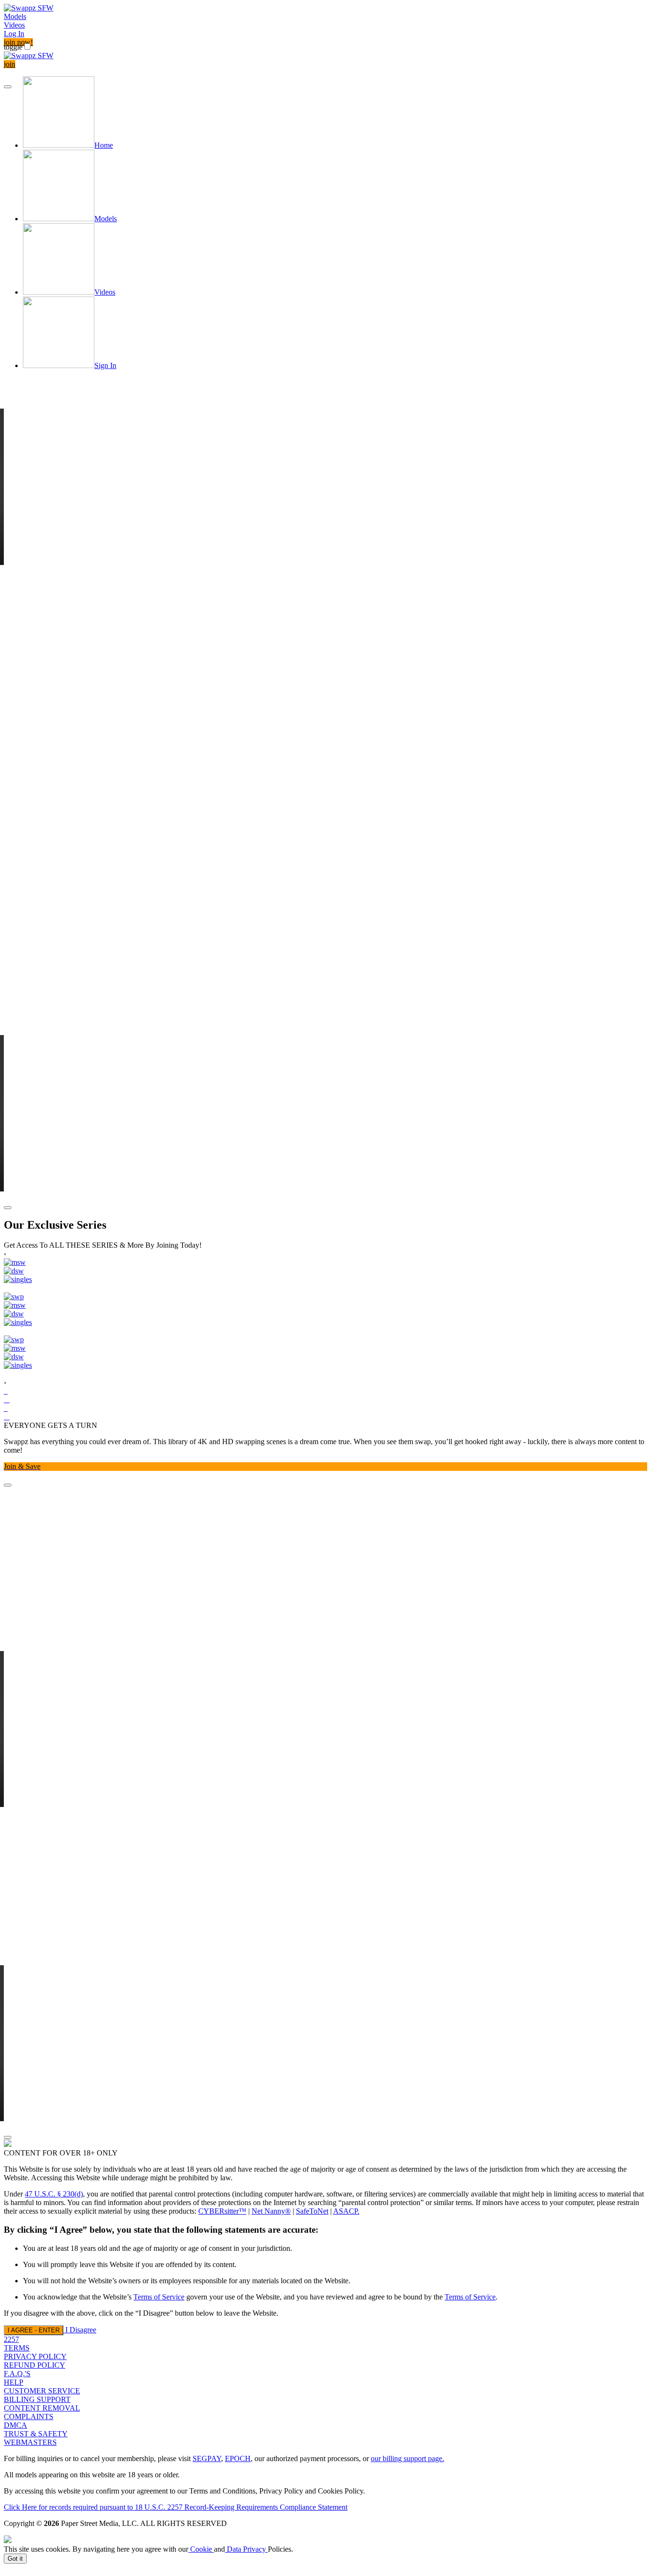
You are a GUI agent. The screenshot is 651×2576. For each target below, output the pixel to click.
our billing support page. (407, 2458)
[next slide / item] (8, 1208)
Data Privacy (246, 2549)
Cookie (201, 2549)
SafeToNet (312, 2211)
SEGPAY (207, 2458)
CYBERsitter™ (222, 2211)
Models (15, 16)
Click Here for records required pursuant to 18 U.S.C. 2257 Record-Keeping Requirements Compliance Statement (176, 2507)
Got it (15, 2559)
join (10, 64)
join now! (18, 42)
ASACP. (346, 2211)
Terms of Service (159, 2297)
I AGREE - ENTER (34, 2330)
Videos (14, 25)
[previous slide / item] (8, 87)
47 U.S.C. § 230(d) (54, 2194)
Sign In (105, 365)
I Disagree (81, 2330)
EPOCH (238, 2458)
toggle (13, 47)
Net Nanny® (271, 2211)
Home (104, 145)
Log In (14, 34)
